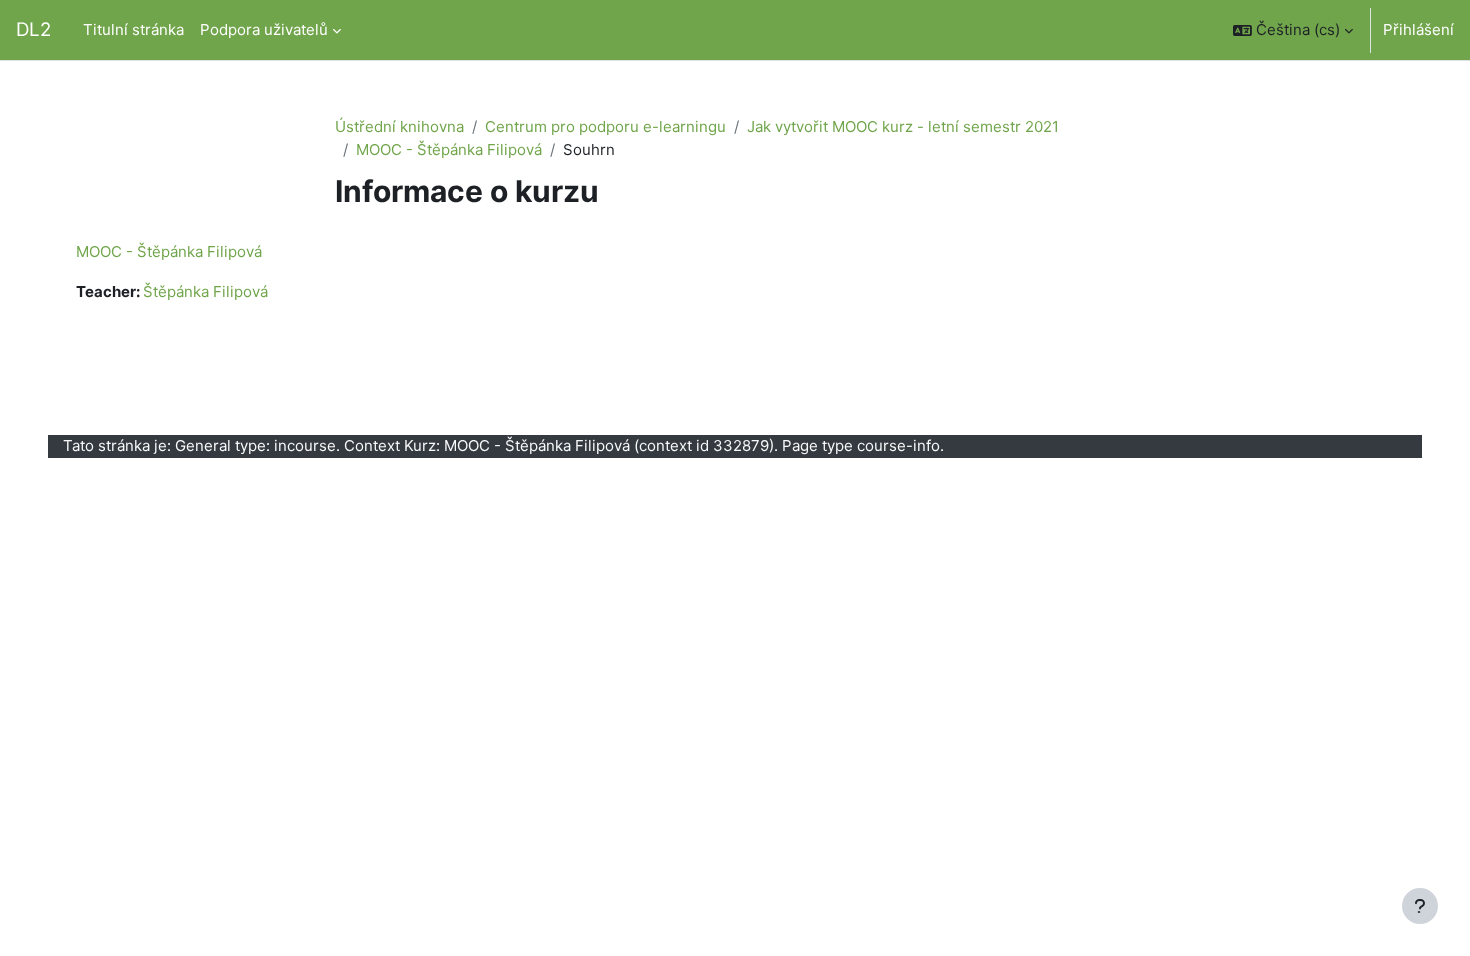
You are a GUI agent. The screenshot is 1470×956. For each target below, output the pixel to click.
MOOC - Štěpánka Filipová (449, 149)
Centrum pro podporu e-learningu (605, 126)
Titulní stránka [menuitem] (133, 29)
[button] (1293, 30)
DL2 (33, 29)
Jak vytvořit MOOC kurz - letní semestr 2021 (903, 126)
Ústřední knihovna (399, 126)
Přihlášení (1418, 29)
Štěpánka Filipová (205, 291)
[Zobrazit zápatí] (1420, 906)
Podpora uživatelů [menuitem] (264, 29)
